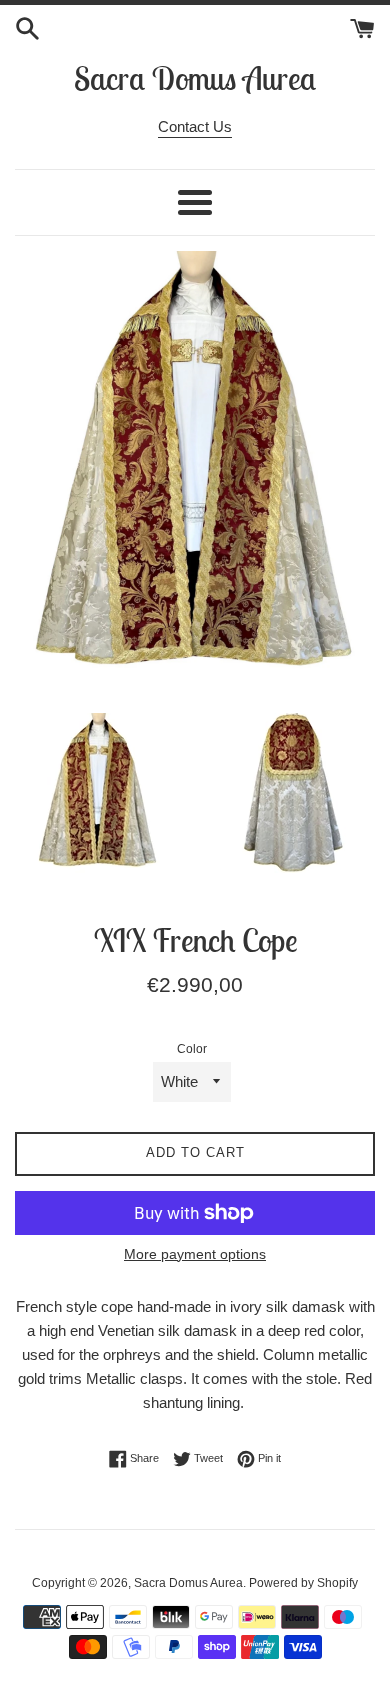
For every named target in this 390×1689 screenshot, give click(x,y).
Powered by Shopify (303, 1583)
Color (192, 1049)
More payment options (195, 1254)
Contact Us (195, 126)
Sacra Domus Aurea (195, 78)
